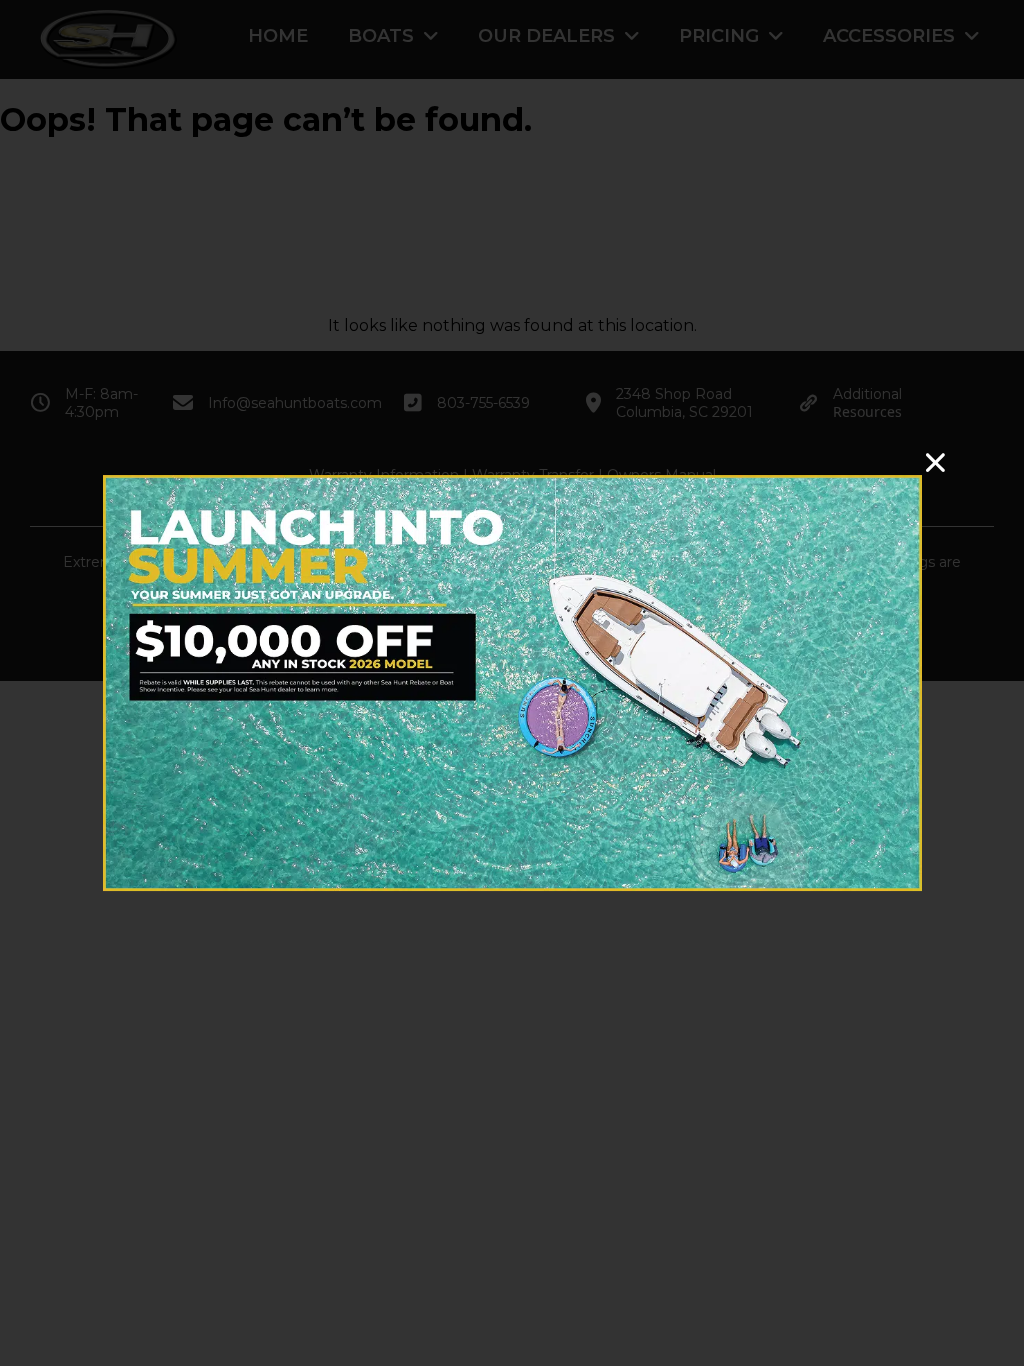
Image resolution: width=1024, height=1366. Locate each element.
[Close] (935, 462)
